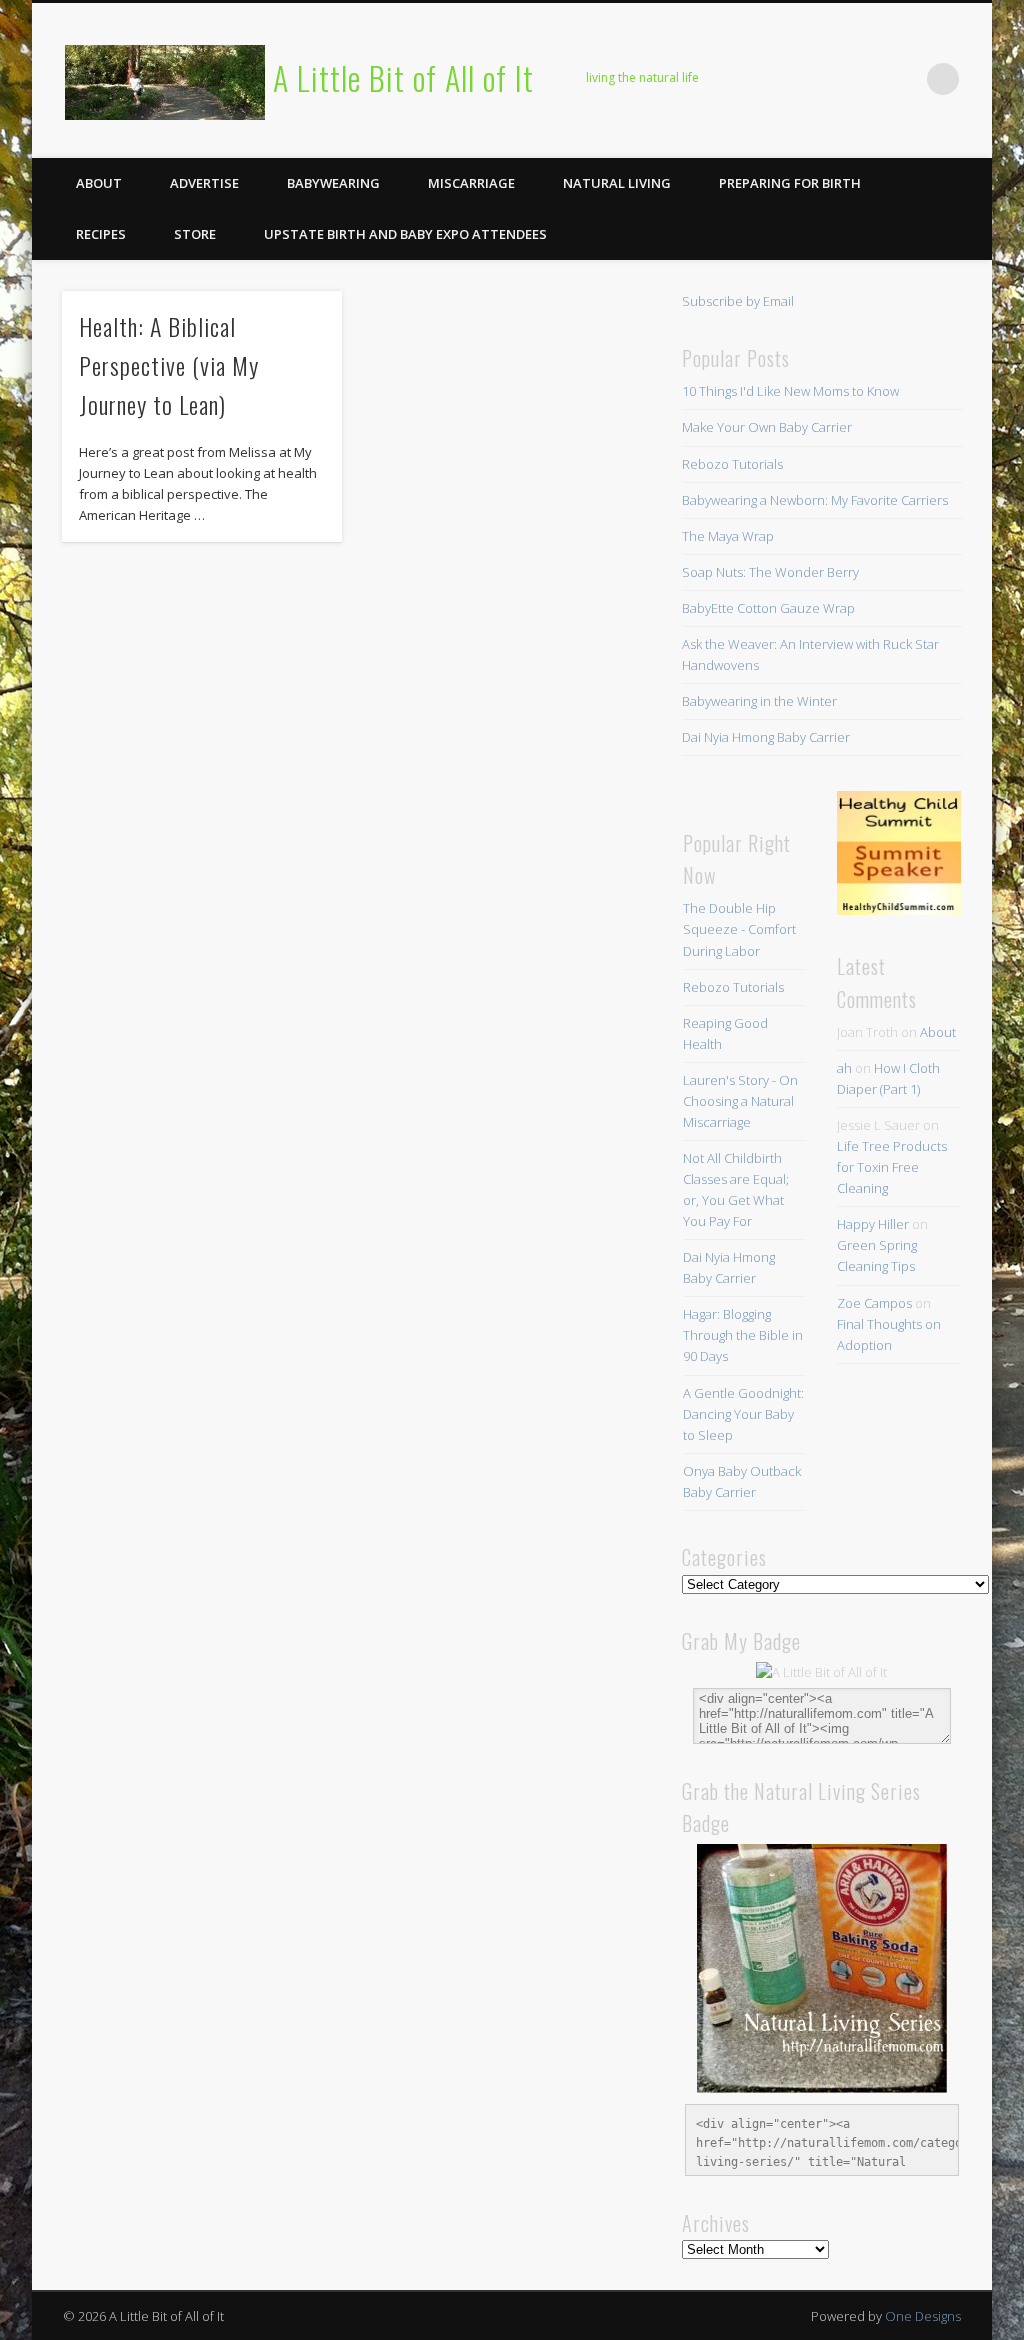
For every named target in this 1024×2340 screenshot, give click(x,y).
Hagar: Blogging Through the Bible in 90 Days (743, 1335)
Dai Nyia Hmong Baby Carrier (766, 737)
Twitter (779, 79)
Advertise (204, 183)
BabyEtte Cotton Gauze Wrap (768, 608)
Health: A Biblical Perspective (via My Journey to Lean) (169, 365)
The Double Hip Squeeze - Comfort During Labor (739, 929)
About (99, 183)
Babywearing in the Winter (759, 701)
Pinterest (820, 79)
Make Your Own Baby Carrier (767, 427)
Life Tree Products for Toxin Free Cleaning (892, 1167)
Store (195, 234)
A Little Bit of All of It (403, 77)
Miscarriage (471, 183)
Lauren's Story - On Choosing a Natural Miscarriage (740, 1101)
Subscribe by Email (738, 301)
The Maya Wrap (728, 536)
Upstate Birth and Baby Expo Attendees (405, 234)
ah (844, 1068)
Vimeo (861, 79)
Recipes (101, 234)
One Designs (923, 2316)
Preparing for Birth (790, 183)
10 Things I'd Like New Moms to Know (790, 391)
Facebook (738, 79)
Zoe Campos (874, 1303)
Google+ (902, 79)
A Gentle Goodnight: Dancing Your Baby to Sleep (743, 1414)
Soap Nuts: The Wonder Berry (770, 572)
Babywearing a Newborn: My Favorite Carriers (815, 500)
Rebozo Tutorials (732, 464)
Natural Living (617, 183)
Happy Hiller (873, 1224)
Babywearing (333, 183)
